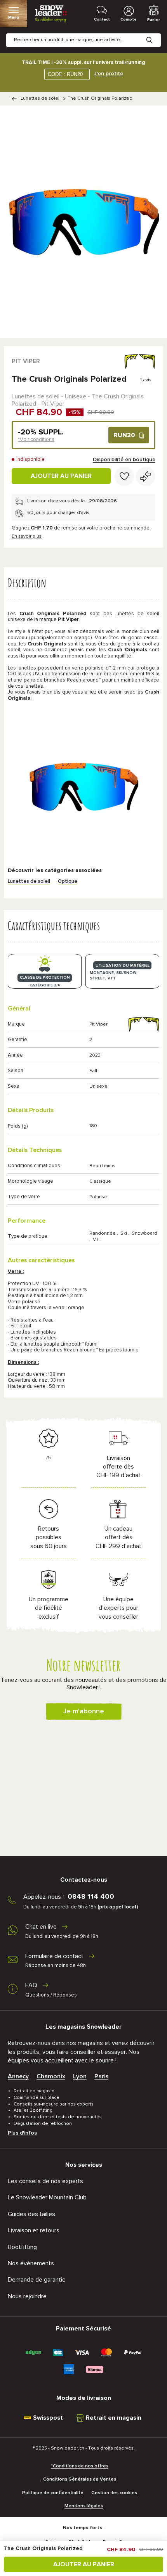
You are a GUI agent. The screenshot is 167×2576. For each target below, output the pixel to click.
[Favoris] (124, 476)
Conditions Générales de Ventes (80, 2479)
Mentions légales (84, 2506)
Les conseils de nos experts (45, 2181)
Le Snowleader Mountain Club (47, 2197)
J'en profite (109, 74)
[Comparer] (146, 476)
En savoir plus (27, 536)
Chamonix (51, 2076)
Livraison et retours (34, 2230)
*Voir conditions (36, 440)
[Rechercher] (155, 34)
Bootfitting (22, 2247)
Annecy (18, 2076)
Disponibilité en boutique (124, 460)
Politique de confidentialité (53, 2493)
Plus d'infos (22, 2133)
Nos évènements (31, 2263)
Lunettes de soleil (41, 99)
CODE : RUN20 (65, 74)
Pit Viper (26, 361)
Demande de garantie (37, 2280)
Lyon (80, 2076)
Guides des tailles (31, 2214)
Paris (101, 2076)
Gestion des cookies (114, 2493)
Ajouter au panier (61, 476)
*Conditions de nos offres (80, 2466)
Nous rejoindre (27, 2296)
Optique (68, 881)
